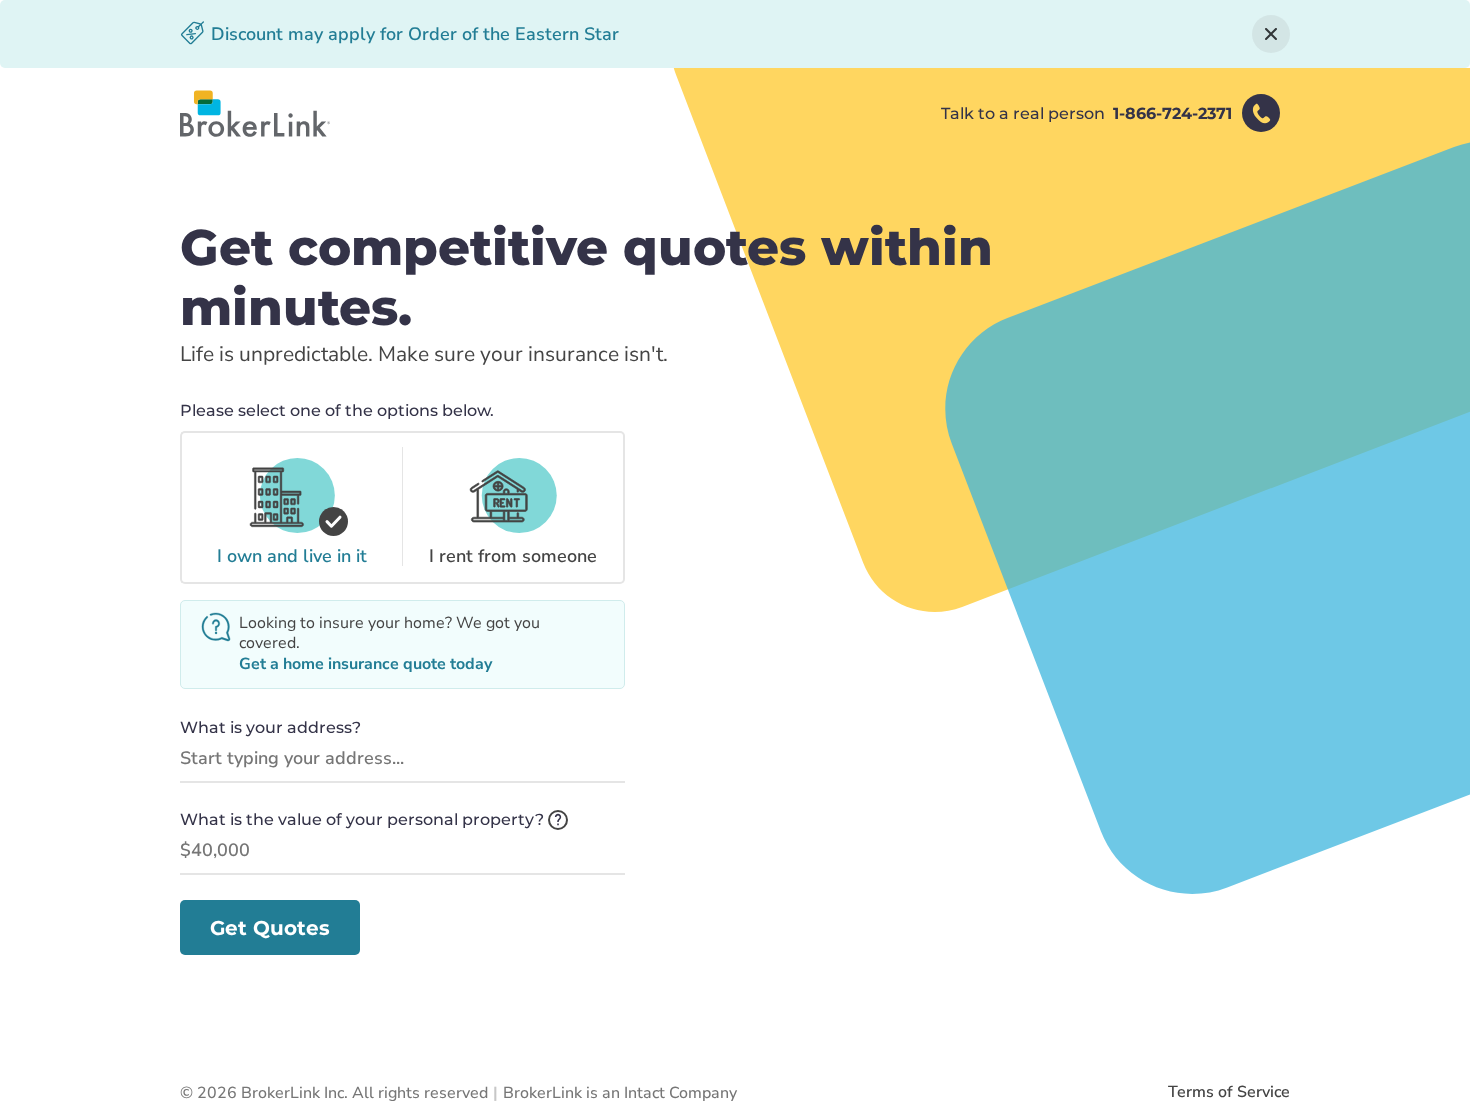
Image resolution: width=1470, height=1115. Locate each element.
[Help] (558, 820)
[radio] (291, 507)
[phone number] (1261, 113)
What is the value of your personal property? (362, 819)
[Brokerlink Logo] (255, 113)
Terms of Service (1229, 1092)
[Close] (1271, 34)
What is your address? (270, 727)
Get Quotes (270, 928)
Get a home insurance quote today (365, 664)
